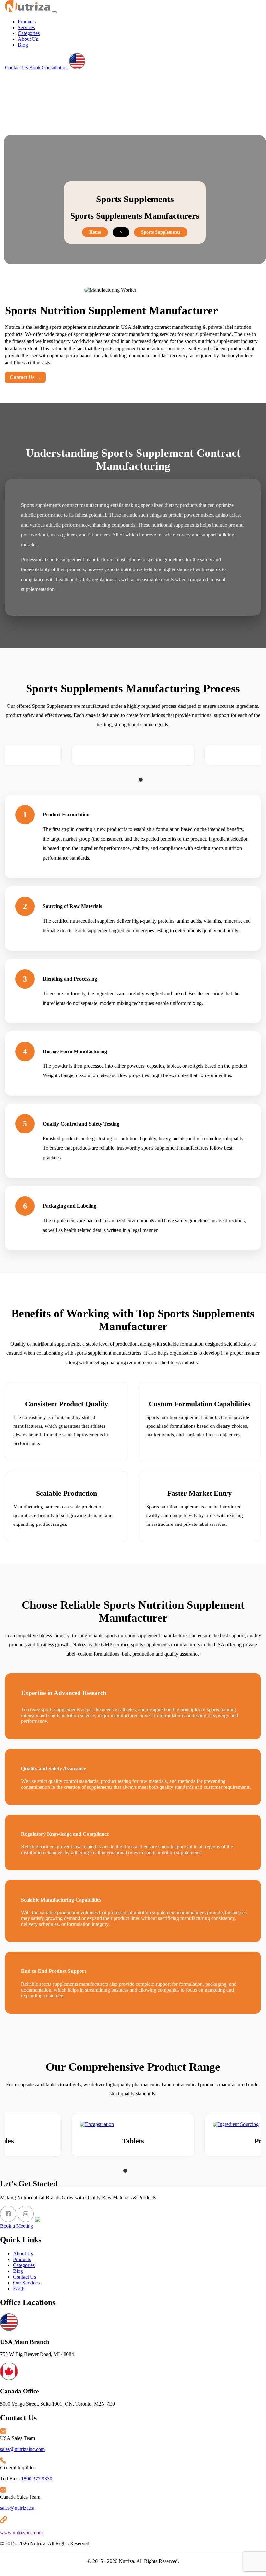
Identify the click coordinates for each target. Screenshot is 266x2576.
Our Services (26, 2283)
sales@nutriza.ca (17, 2508)
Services (26, 27)
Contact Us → (25, 377)
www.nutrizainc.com (21, 2532)
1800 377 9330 (37, 2479)
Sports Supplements (161, 232)
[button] (125, 780)
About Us (28, 39)
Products (27, 22)
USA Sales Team (18, 2438)
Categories (29, 33)
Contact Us (16, 68)
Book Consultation (49, 68)
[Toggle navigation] (54, 12)
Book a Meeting (17, 2226)
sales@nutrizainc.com (22, 2449)
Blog (23, 45)
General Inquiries (18, 2468)
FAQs (19, 2288)
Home (95, 232)
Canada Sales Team (20, 2497)
